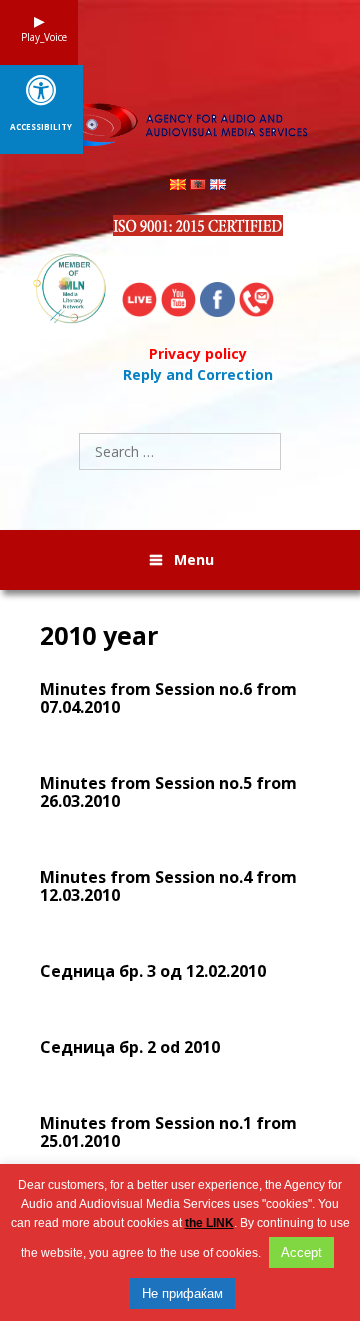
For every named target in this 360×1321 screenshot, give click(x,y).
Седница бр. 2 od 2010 (130, 1047)
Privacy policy (198, 353)
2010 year (99, 635)
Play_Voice (39, 37)
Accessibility (41, 127)
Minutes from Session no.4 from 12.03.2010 (168, 886)
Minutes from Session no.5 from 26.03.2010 (168, 792)
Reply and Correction (198, 374)
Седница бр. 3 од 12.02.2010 (153, 971)
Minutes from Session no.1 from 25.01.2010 (168, 1132)
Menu (194, 559)
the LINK (209, 1223)
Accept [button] (301, 1252)
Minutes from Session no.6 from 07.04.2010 (168, 698)
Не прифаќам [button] (182, 1293)
